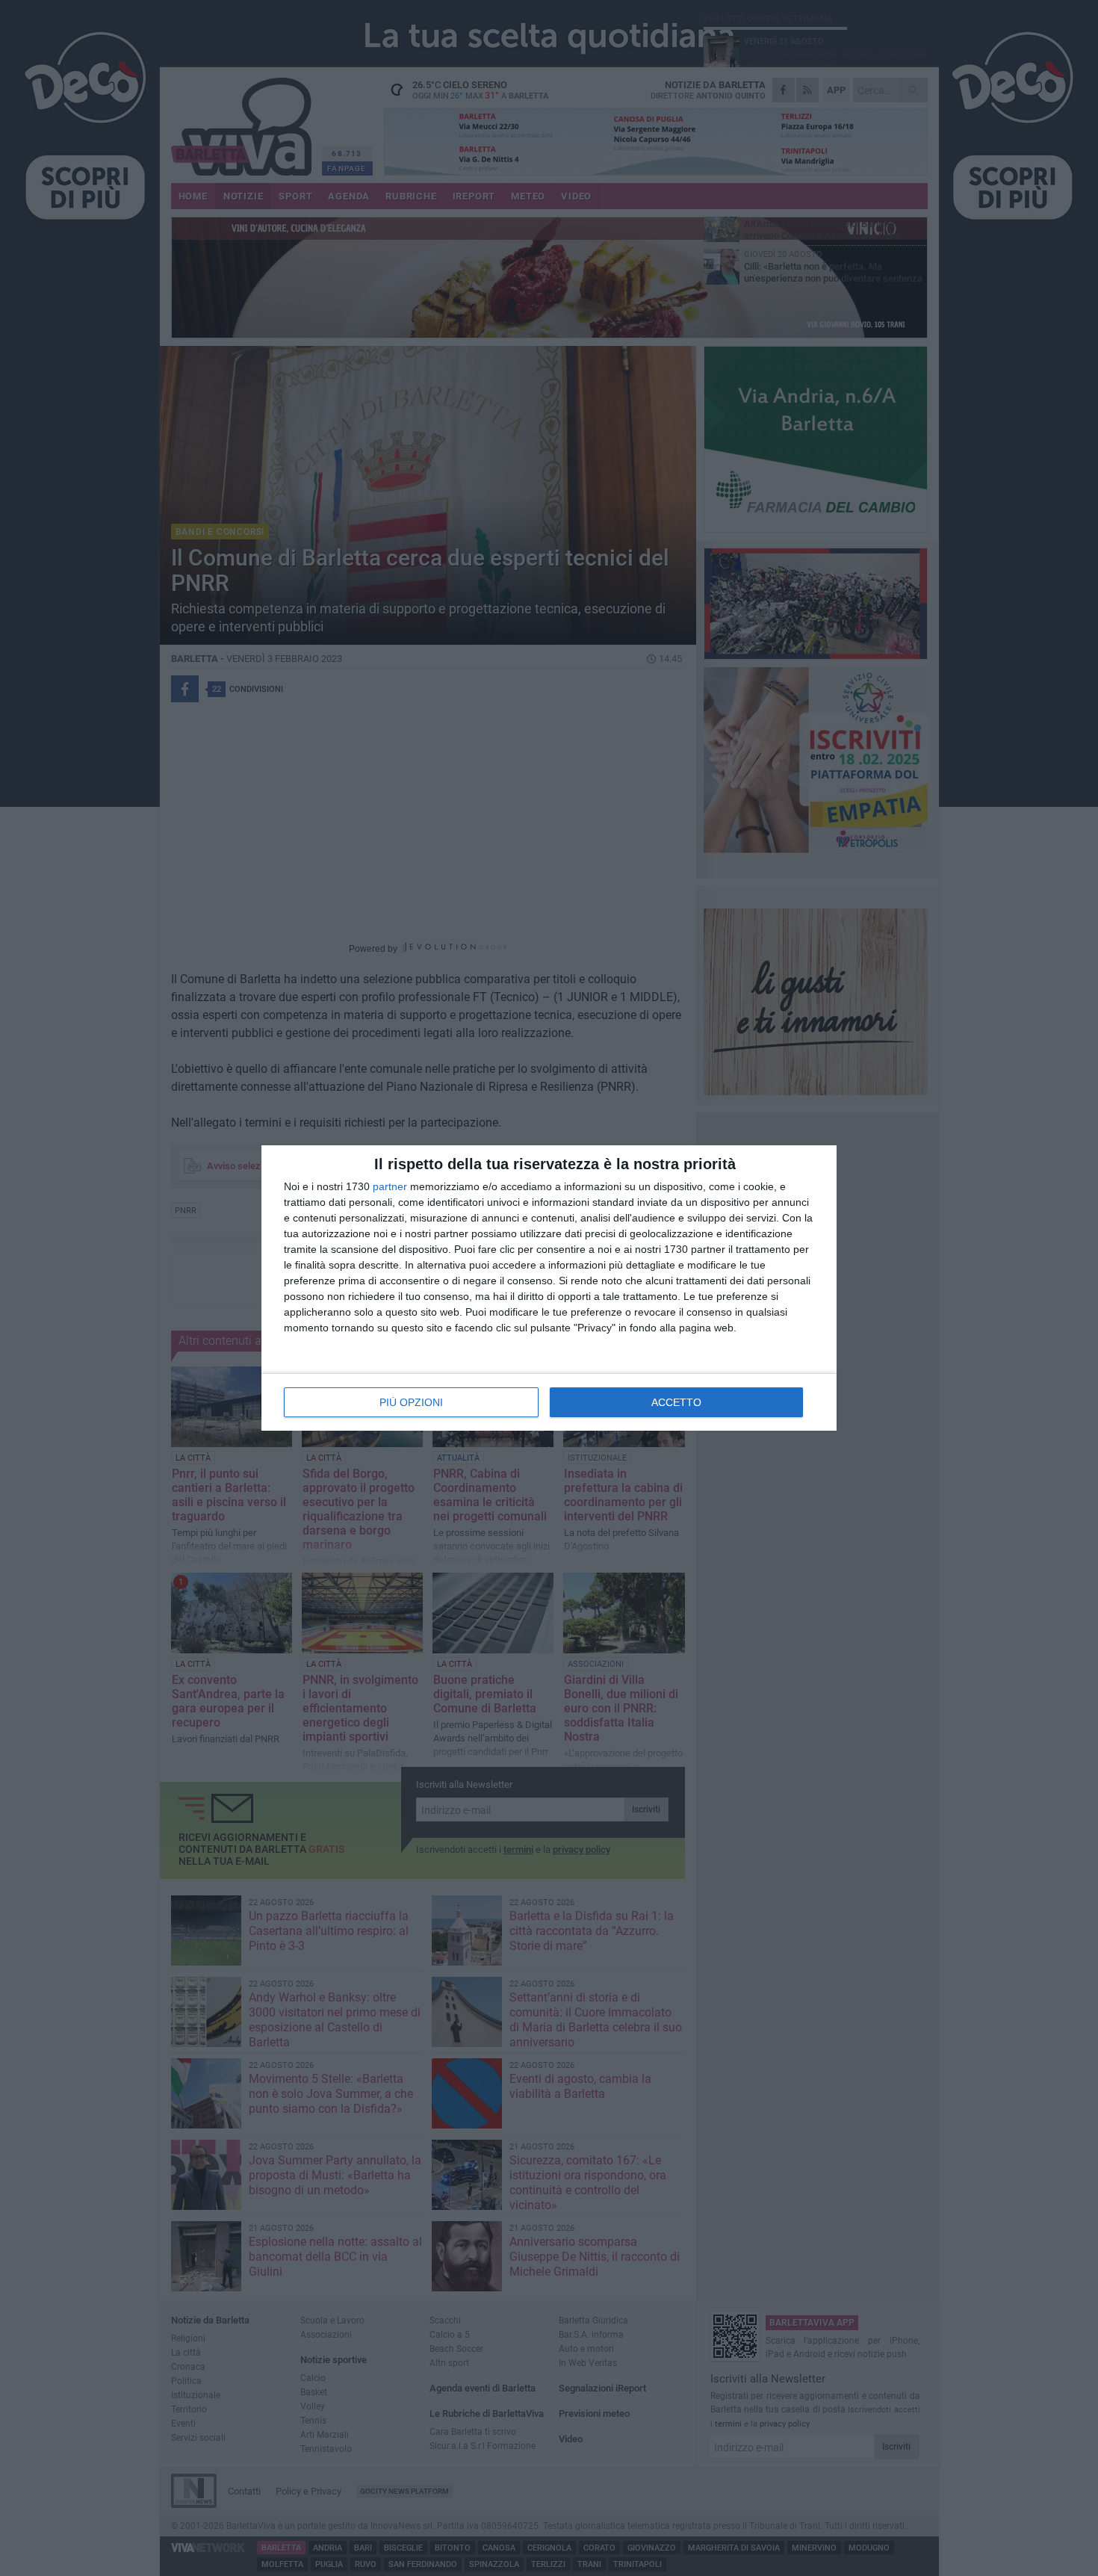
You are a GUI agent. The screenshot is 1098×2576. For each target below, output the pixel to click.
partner (390, 1186)
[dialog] (549, 1288)
